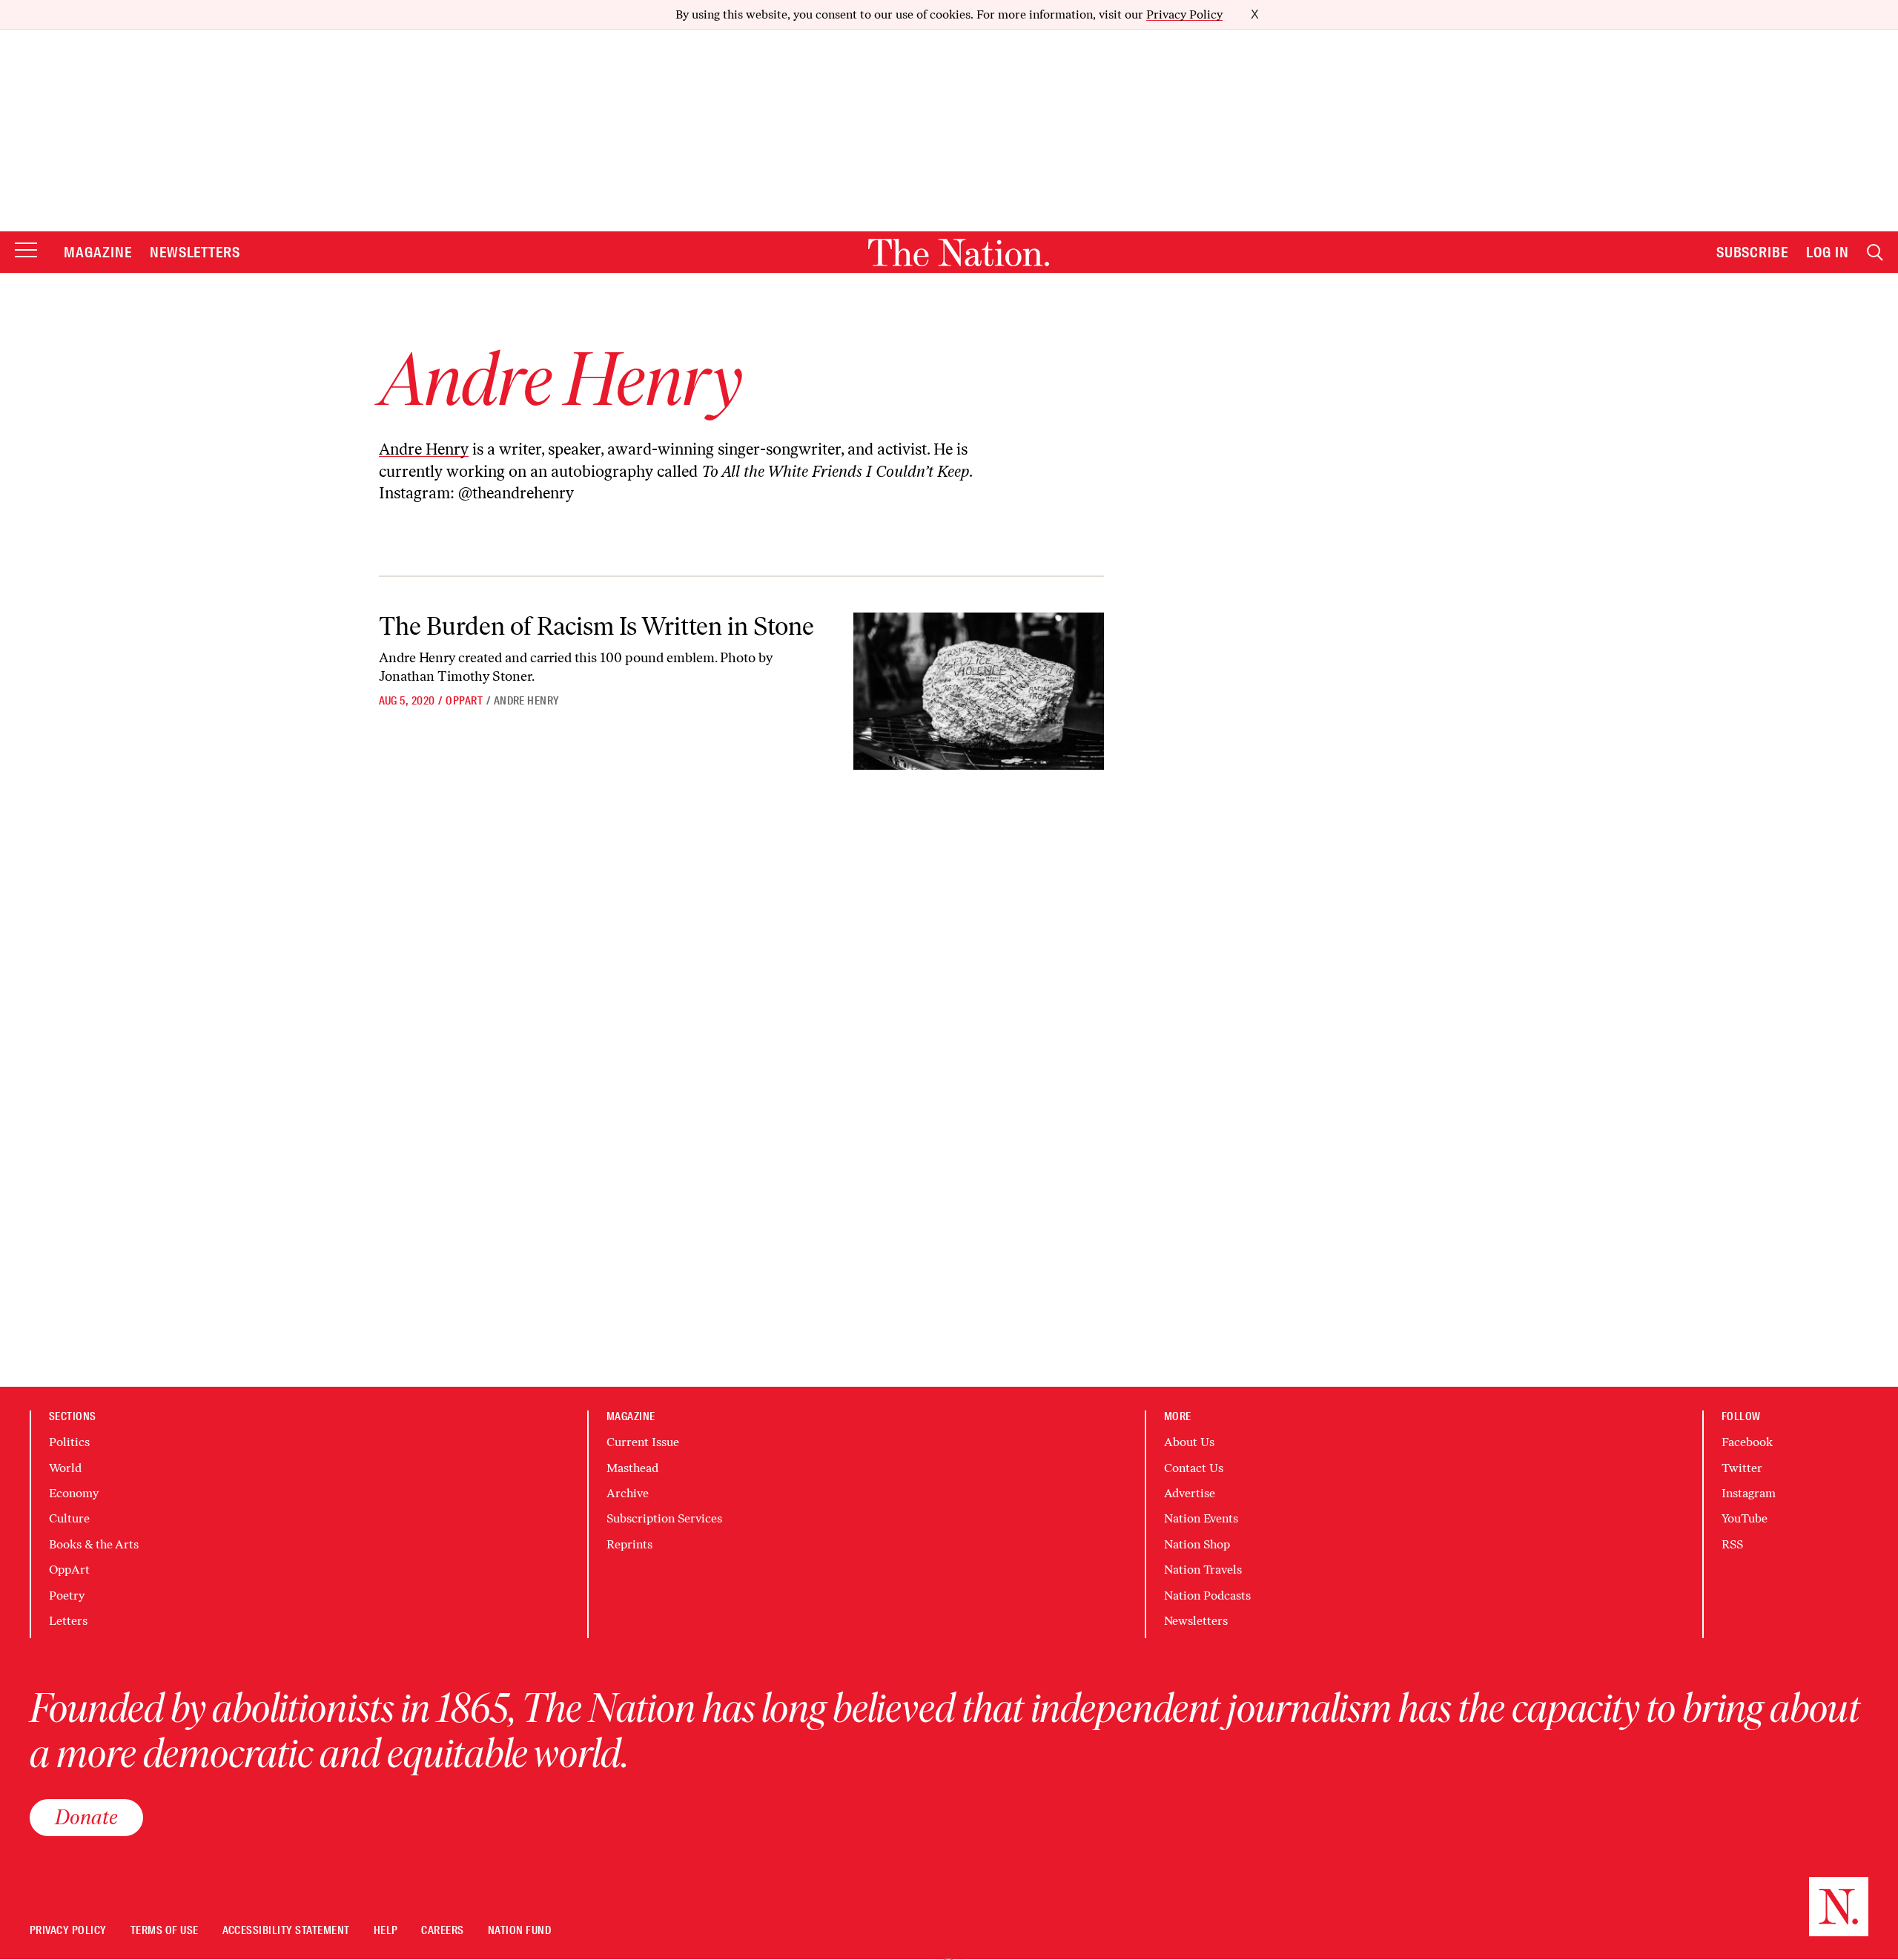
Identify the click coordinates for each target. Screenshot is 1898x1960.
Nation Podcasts (1207, 1596)
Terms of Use (165, 1931)
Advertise (1190, 1493)
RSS (1732, 1544)
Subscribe (1753, 252)
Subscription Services (664, 1518)
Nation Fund (519, 1931)
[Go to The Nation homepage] (959, 253)
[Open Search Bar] (1875, 253)
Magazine (98, 252)
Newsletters (195, 252)
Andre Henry (424, 449)
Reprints (629, 1544)
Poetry (67, 1596)
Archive (628, 1493)
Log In (1828, 252)
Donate (86, 1817)
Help (386, 1931)
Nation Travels (1203, 1570)
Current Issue (643, 1442)
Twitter (1742, 1468)
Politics (69, 1442)
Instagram (1749, 1493)
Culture (69, 1518)
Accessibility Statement (286, 1931)
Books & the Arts (94, 1544)
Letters (68, 1621)
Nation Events (1201, 1518)
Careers (442, 1931)
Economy (74, 1493)
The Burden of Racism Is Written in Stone (596, 626)
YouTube (1745, 1518)
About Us (1189, 1442)
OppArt (464, 701)
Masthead (632, 1468)
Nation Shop (1197, 1544)
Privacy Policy (1184, 14)
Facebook (1747, 1442)
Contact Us (1194, 1468)
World (65, 1468)
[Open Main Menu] (26, 251)
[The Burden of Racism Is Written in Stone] (978, 692)
